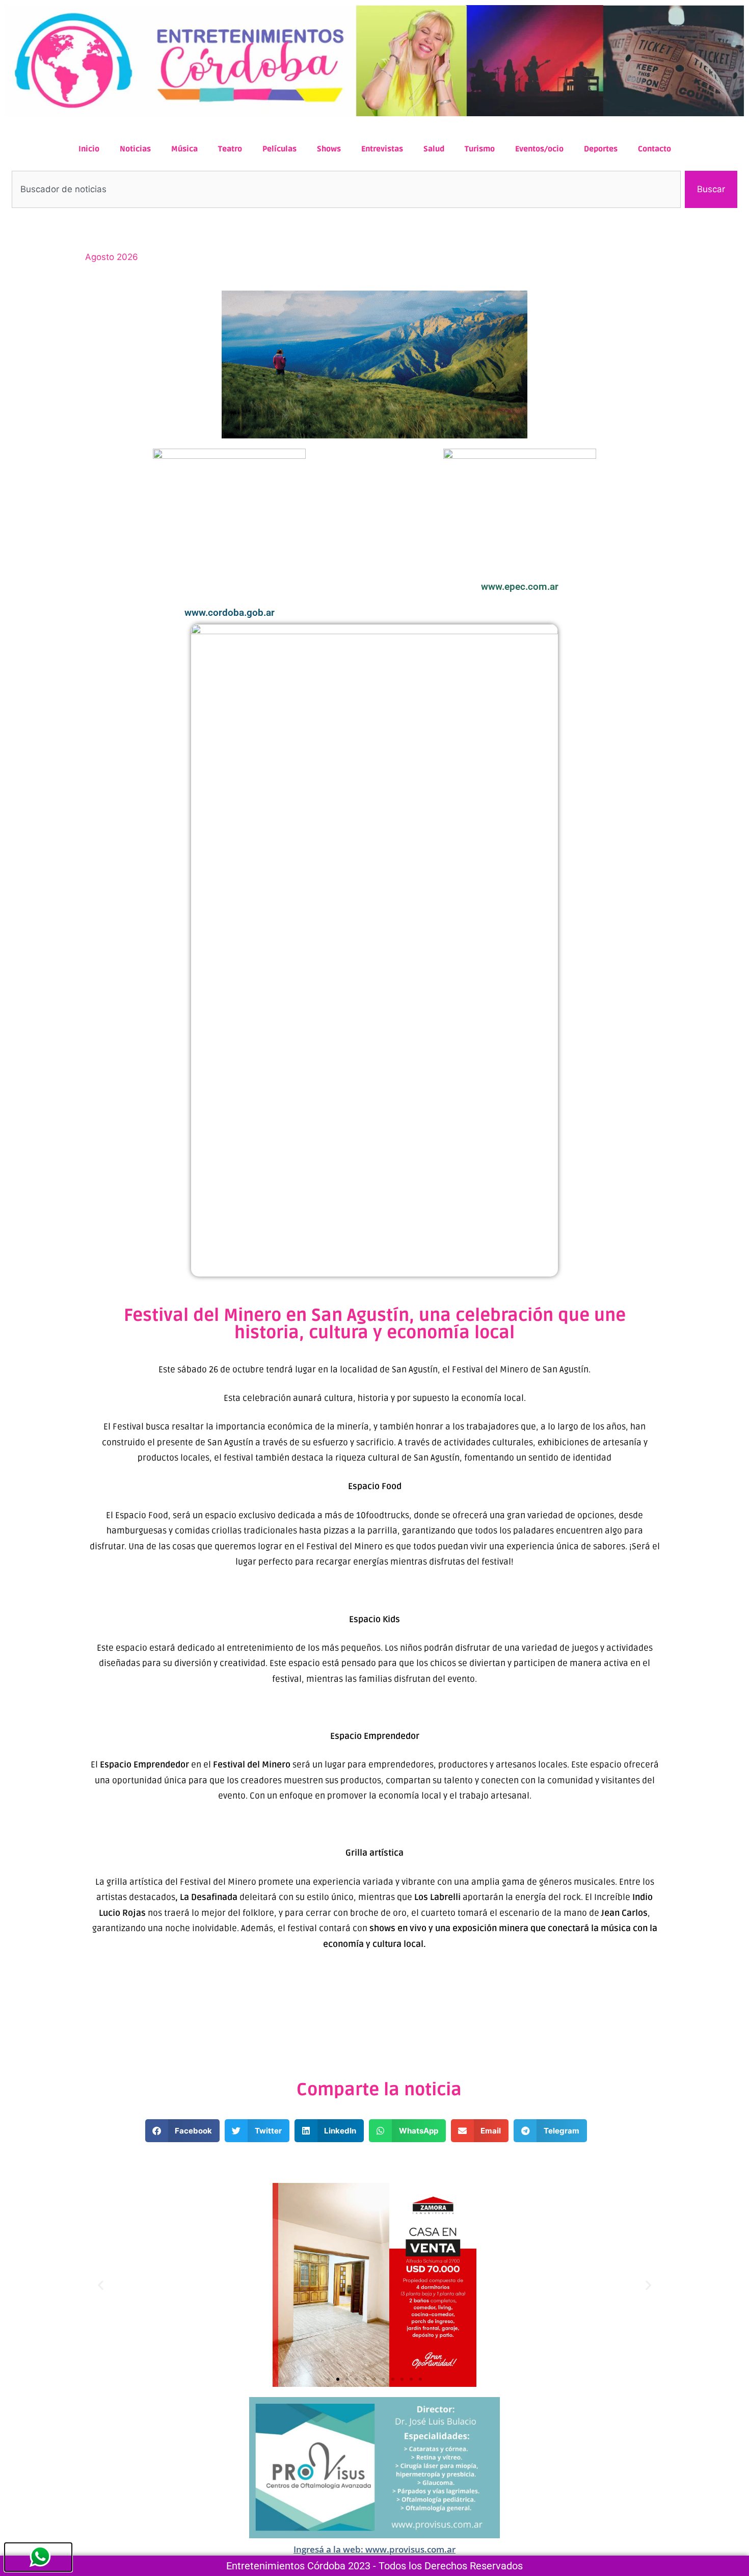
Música (184, 149)
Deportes (601, 149)
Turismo (480, 149)
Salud (434, 149)
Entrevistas (382, 149)
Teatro (230, 149)
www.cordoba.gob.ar (230, 613)
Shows (329, 149)
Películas (279, 149)
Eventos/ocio (539, 149)
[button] (183, 2131)
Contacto (654, 149)
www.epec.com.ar (520, 587)
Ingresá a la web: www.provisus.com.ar (374, 2549)
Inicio (89, 149)
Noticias (135, 149)
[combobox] (346, 190)
